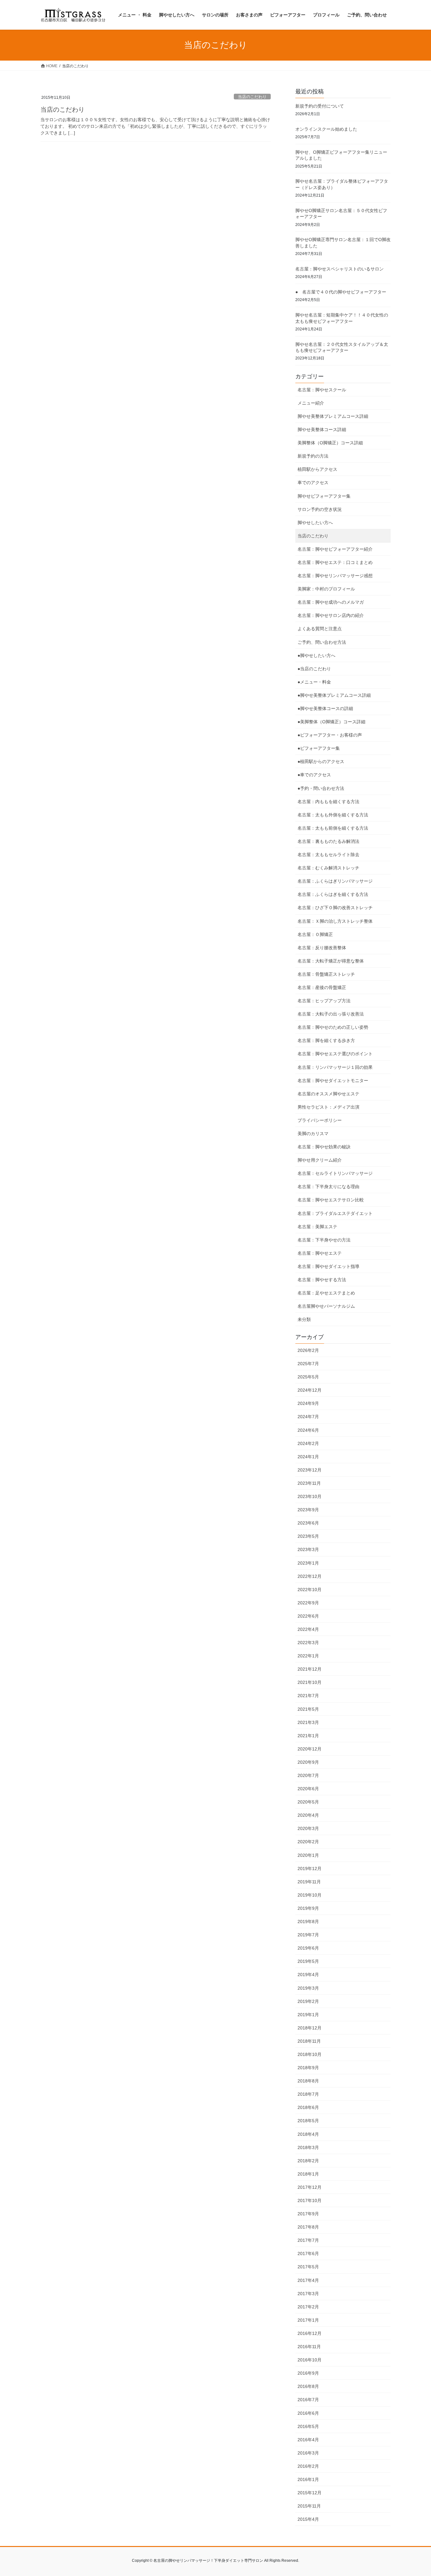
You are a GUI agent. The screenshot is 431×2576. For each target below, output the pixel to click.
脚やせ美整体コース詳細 (322, 429)
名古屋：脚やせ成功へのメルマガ (331, 602)
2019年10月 (310, 1895)
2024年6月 (308, 1430)
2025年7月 (308, 1364)
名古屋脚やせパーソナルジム (326, 1306)
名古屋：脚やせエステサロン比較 (331, 1200)
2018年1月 (308, 2174)
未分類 (304, 1319)
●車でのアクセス (314, 775)
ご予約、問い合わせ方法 (322, 642)
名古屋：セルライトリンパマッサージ (335, 1173)
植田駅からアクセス (317, 469)
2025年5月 (308, 1377)
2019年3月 (308, 1988)
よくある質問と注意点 (320, 629)
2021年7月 (308, 1696)
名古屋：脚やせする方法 (322, 1280)
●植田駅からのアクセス (321, 761)
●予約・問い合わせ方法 (321, 788)
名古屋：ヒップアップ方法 (324, 1001)
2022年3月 (308, 1643)
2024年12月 (310, 1390)
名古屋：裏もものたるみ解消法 (328, 841)
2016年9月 (308, 2373)
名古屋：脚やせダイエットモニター (333, 1081)
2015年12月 (310, 2493)
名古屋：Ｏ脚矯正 (315, 934)
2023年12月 (310, 1470)
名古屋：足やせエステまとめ (326, 1293)
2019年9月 (308, 1908)
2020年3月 (308, 1828)
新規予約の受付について (320, 106)
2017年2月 (308, 2307)
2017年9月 (308, 2214)
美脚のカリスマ (313, 1134)
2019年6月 (308, 1948)
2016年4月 (308, 2440)
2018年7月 (308, 2094)
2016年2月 (308, 2466)
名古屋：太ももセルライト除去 (328, 855)
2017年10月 (310, 2200)
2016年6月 (308, 2413)
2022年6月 (308, 1616)
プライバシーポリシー (320, 1120)
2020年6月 (308, 1789)
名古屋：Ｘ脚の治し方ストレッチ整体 (335, 921)
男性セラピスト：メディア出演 (328, 1107)
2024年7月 (308, 1417)
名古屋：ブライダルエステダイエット (335, 1213)
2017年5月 (308, 2267)
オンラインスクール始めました (326, 129)
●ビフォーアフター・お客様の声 (330, 735)
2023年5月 (308, 1536)
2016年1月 (308, 2479)
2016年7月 (308, 2400)
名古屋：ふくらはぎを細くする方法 (333, 894)
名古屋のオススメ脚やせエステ (328, 1094)
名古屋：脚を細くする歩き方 (326, 1040)
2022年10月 (310, 1590)
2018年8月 (308, 2081)
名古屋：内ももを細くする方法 (328, 802)
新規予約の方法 (313, 456)
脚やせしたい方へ (315, 523)
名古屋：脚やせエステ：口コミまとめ (335, 562)
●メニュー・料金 (314, 682)
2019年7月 (308, 1935)
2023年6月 (308, 1523)
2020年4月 (308, 1815)
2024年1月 (308, 1457)
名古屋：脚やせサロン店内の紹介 (331, 615)
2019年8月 (308, 1922)
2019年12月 (310, 1868)
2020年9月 (308, 1762)
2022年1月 (308, 1656)
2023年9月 (308, 1510)
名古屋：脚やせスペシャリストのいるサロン (339, 269)
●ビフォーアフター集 (319, 748)
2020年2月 (308, 1842)
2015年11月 (309, 2506)
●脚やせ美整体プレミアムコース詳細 (334, 695)
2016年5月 (308, 2426)
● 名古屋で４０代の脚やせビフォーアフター (341, 292)
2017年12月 (310, 2187)
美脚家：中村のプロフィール (326, 589)
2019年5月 (308, 1961)
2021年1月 (308, 1736)
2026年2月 (308, 1350)
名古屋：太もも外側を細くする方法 (333, 815)
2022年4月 (308, 1629)
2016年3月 (308, 2453)
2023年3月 (308, 1549)
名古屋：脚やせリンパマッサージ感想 (335, 576)
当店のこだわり (252, 97)
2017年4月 (308, 2280)
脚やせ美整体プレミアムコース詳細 (333, 416)
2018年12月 (310, 2028)
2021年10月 (310, 1682)
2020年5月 (308, 1802)
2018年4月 (308, 2134)
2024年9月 (308, 1403)
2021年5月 (308, 1709)
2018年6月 (308, 2107)
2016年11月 (309, 2347)
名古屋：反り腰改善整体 (322, 948)
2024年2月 (308, 1443)
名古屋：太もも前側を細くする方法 (333, 828)
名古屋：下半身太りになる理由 (328, 1187)
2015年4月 (308, 2519)
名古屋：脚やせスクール (322, 390)
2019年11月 (309, 1882)
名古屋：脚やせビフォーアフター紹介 (335, 549)
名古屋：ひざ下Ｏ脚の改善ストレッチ (335, 908)
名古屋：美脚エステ (317, 1227)
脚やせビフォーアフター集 (324, 496)
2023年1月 (308, 1563)
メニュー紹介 (311, 403)
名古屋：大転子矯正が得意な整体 (331, 961)
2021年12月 (310, 1669)
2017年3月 (308, 2294)
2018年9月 (308, 2068)
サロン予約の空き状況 (320, 509)
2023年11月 (309, 1483)
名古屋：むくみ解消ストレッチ (328, 868)
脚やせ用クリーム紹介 (320, 1160)
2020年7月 (308, 1775)
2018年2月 (308, 2161)
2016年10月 (310, 2360)
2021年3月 (308, 1722)
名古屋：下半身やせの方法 (324, 1240)
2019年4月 (308, 1975)
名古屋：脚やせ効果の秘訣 (324, 1147)
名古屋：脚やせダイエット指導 (328, 1266)
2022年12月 (310, 1576)
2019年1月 (308, 2015)
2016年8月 (308, 2386)
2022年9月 (308, 1603)
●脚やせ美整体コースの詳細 (325, 708)
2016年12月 (310, 2333)
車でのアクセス (313, 483)
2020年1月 (308, 1855)
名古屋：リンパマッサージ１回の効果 (335, 1067)
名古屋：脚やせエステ (320, 1253)
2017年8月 (308, 2227)
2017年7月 (308, 2240)
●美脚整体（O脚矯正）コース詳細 (331, 722)
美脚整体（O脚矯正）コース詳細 (330, 443)
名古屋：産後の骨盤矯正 (322, 987)
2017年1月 (308, 2320)
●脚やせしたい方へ (316, 655)
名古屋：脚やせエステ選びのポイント (335, 1054)
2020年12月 (310, 1749)
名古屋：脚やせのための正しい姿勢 (333, 1027)
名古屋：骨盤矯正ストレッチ (326, 974)
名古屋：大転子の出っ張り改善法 (331, 1014)
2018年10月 (310, 2054)
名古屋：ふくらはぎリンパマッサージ (335, 881)
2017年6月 (308, 2253)
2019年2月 (308, 2001)
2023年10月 (310, 1496)
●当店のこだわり (314, 669)
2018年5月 (308, 2121)
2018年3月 (308, 2147)
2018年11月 (309, 2041)
